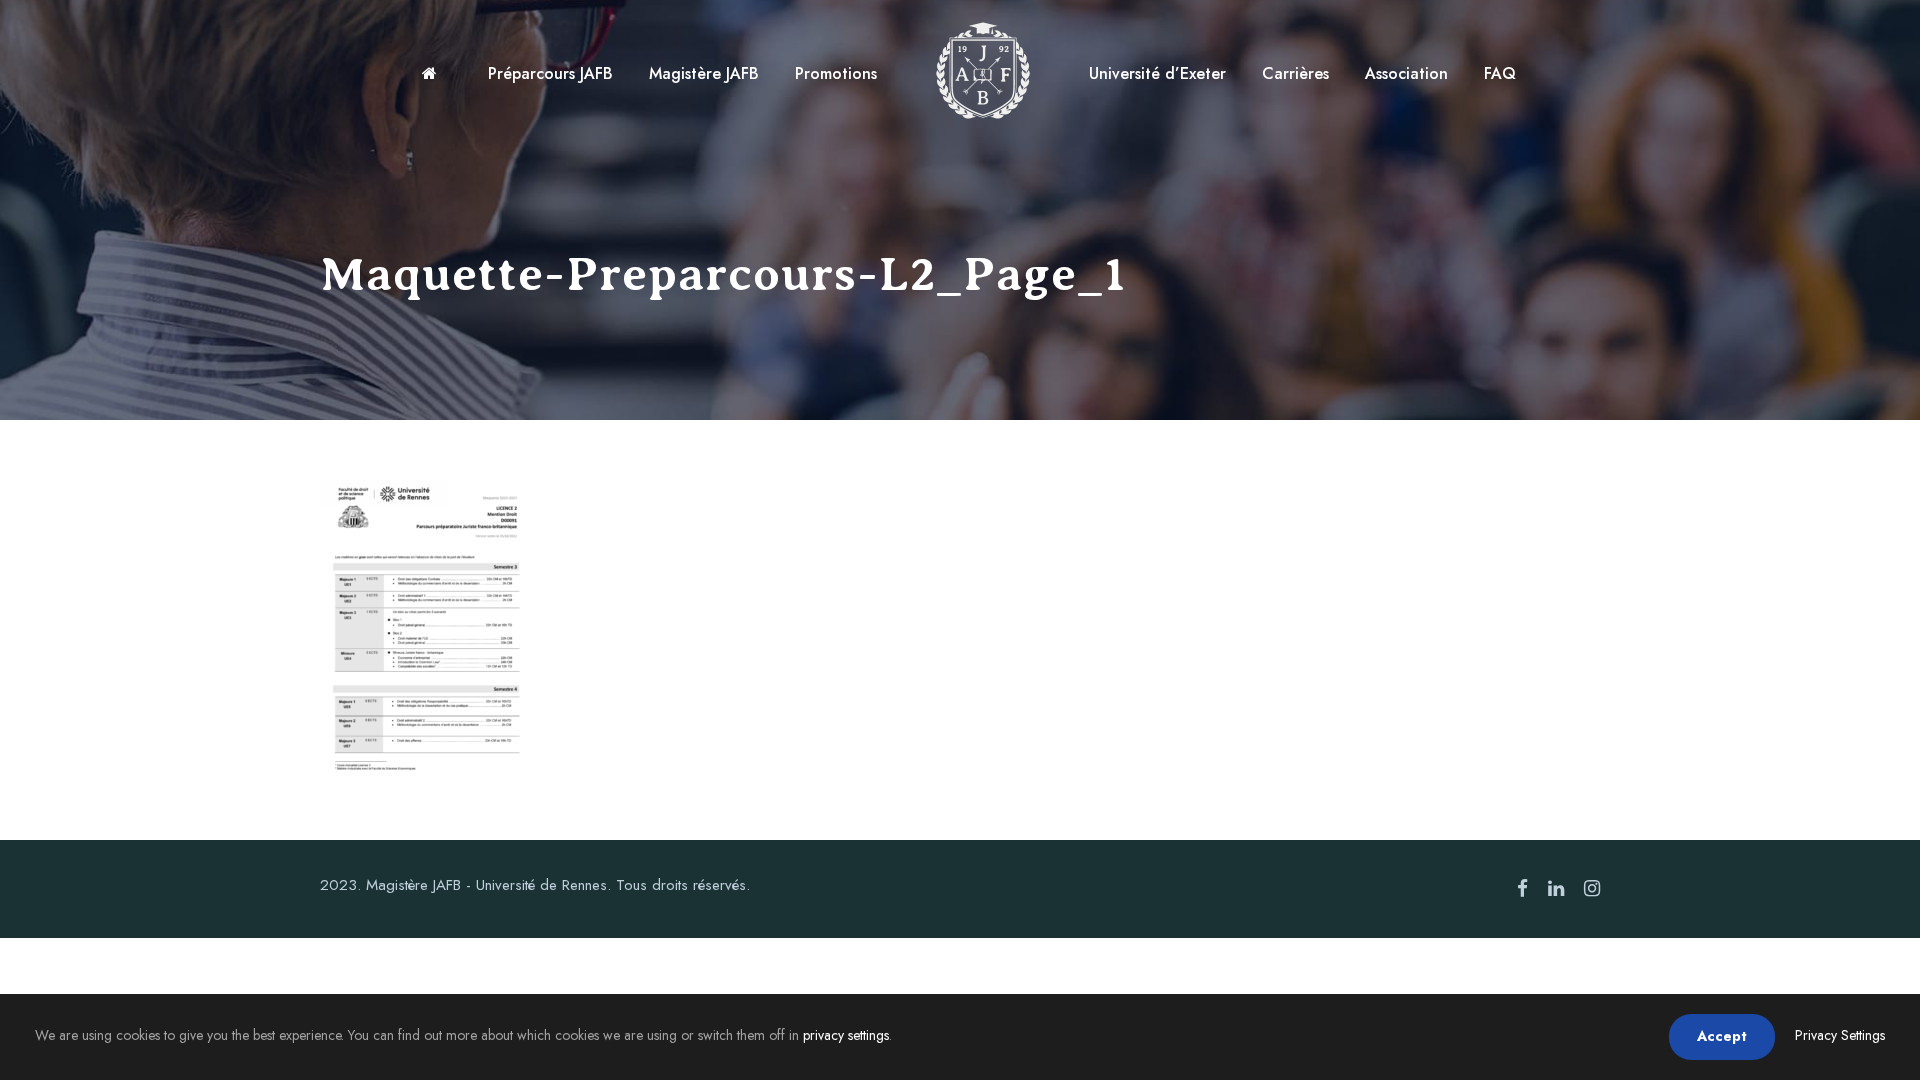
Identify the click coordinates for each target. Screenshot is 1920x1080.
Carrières (1295, 73)
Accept (1722, 1036)
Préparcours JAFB (550, 73)
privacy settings (846, 1035)
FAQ (1500, 73)
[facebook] (1522, 889)
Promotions (836, 73)
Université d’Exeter (1157, 73)
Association (1406, 73)
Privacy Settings (1840, 1035)
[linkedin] (1556, 889)
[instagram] (1592, 889)
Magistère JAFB (704, 73)
